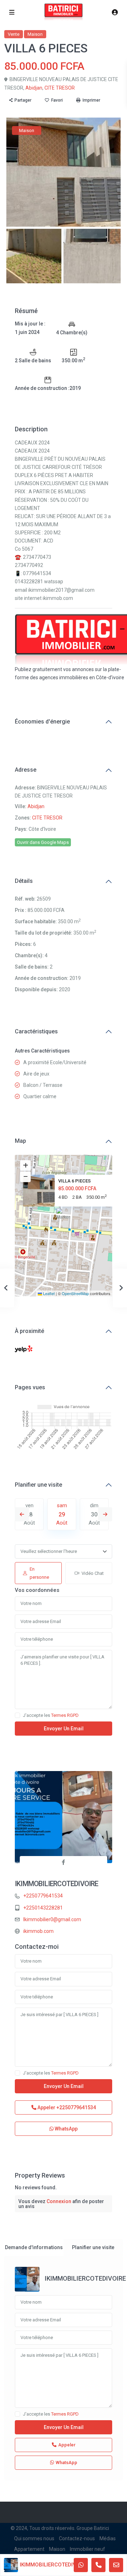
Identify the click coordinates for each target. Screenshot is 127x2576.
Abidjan (34, 88)
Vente (14, 34)
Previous (22, 1514)
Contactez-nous (77, 2538)
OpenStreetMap (75, 1293)
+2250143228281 (43, 1908)
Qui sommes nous (34, 2538)
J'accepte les (51, 1715)
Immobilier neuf (87, 2549)
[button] (64, 1217)
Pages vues (30, 1387)
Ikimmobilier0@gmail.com (52, 1919)
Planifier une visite (38, 1485)
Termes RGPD (65, 1715)
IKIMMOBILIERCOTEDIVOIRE (57, 1884)
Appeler (66, 2107)
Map (20, 1141)
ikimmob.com (38, 1931)
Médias (108, 2538)
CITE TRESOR (60, 88)
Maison (35, 34)
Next (105, 1514)
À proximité (29, 1331)
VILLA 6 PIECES (74, 1181)
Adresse (26, 770)
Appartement (29, 2549)
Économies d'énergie (42, 722)
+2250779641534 (43, 1896)
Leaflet (48, 1293)
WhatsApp (66, 2129)
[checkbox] (17, 1715)
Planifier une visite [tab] (93, 2247)
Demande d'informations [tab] (34, 2247)
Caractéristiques (36, 1031)
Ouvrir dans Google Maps (43, 842)
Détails (24, 881)
